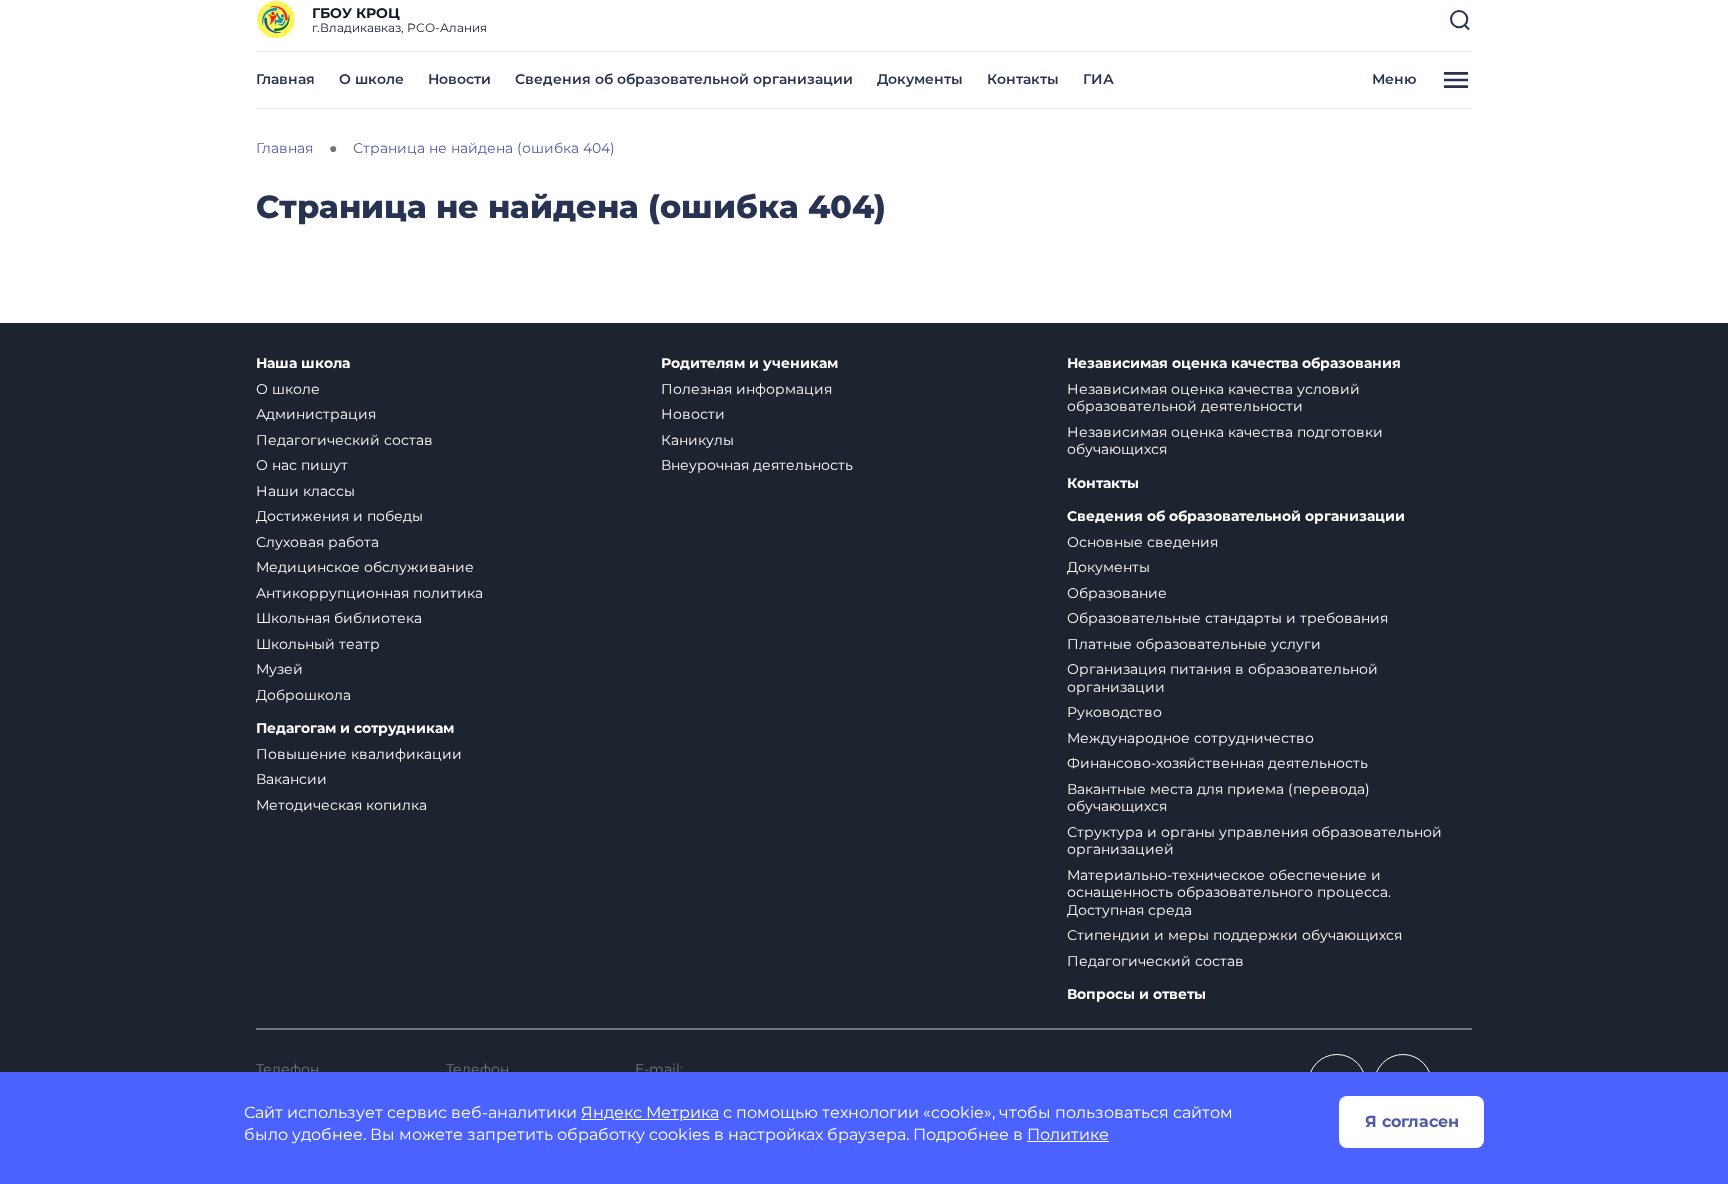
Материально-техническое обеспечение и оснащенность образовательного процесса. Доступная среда (1229, 892)
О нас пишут (302, 465)
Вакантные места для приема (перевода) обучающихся (1218, 798)
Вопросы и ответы (1136, 994)
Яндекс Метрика (650, 1112)
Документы (920, 79)
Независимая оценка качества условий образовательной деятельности (1213, 398)
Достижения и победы (339, 516)
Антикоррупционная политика (369, 593)
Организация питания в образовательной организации (1222, 678)
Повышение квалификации (359, 754)
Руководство (1114, 712)
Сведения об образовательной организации (684, 79)
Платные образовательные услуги (1194, 644)
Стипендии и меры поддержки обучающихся (1234, 935)
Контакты (1023, 79)
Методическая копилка (341, 805)
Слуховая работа (317, 542)
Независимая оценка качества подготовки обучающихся (1225, 441)
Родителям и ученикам (749, 363)
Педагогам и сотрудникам (355, 728)
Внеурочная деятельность (757, 465)
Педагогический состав (344, 440)
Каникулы (697, 440)
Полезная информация (746, 389)
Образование (1117, 593)
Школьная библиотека (339, 618)
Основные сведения (1142, 542)
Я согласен (1412, 1121)
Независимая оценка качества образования (1234, 363)
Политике (1068, 1134)
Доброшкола (303, 695)
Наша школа (303, 363)
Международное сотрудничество (1190, 738)
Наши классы (305, 491)
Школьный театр (318, 644)
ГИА (1098, 79)
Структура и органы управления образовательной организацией (1254, 841)
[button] (1460, 20)
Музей (279, 669)
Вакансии (291, 779)
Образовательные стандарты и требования (1227, 618)
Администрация (316, 414)
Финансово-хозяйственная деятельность (1217, 763)
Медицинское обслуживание (365, 567)
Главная (285, 79)
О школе (371, 79)
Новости (459, 79)
